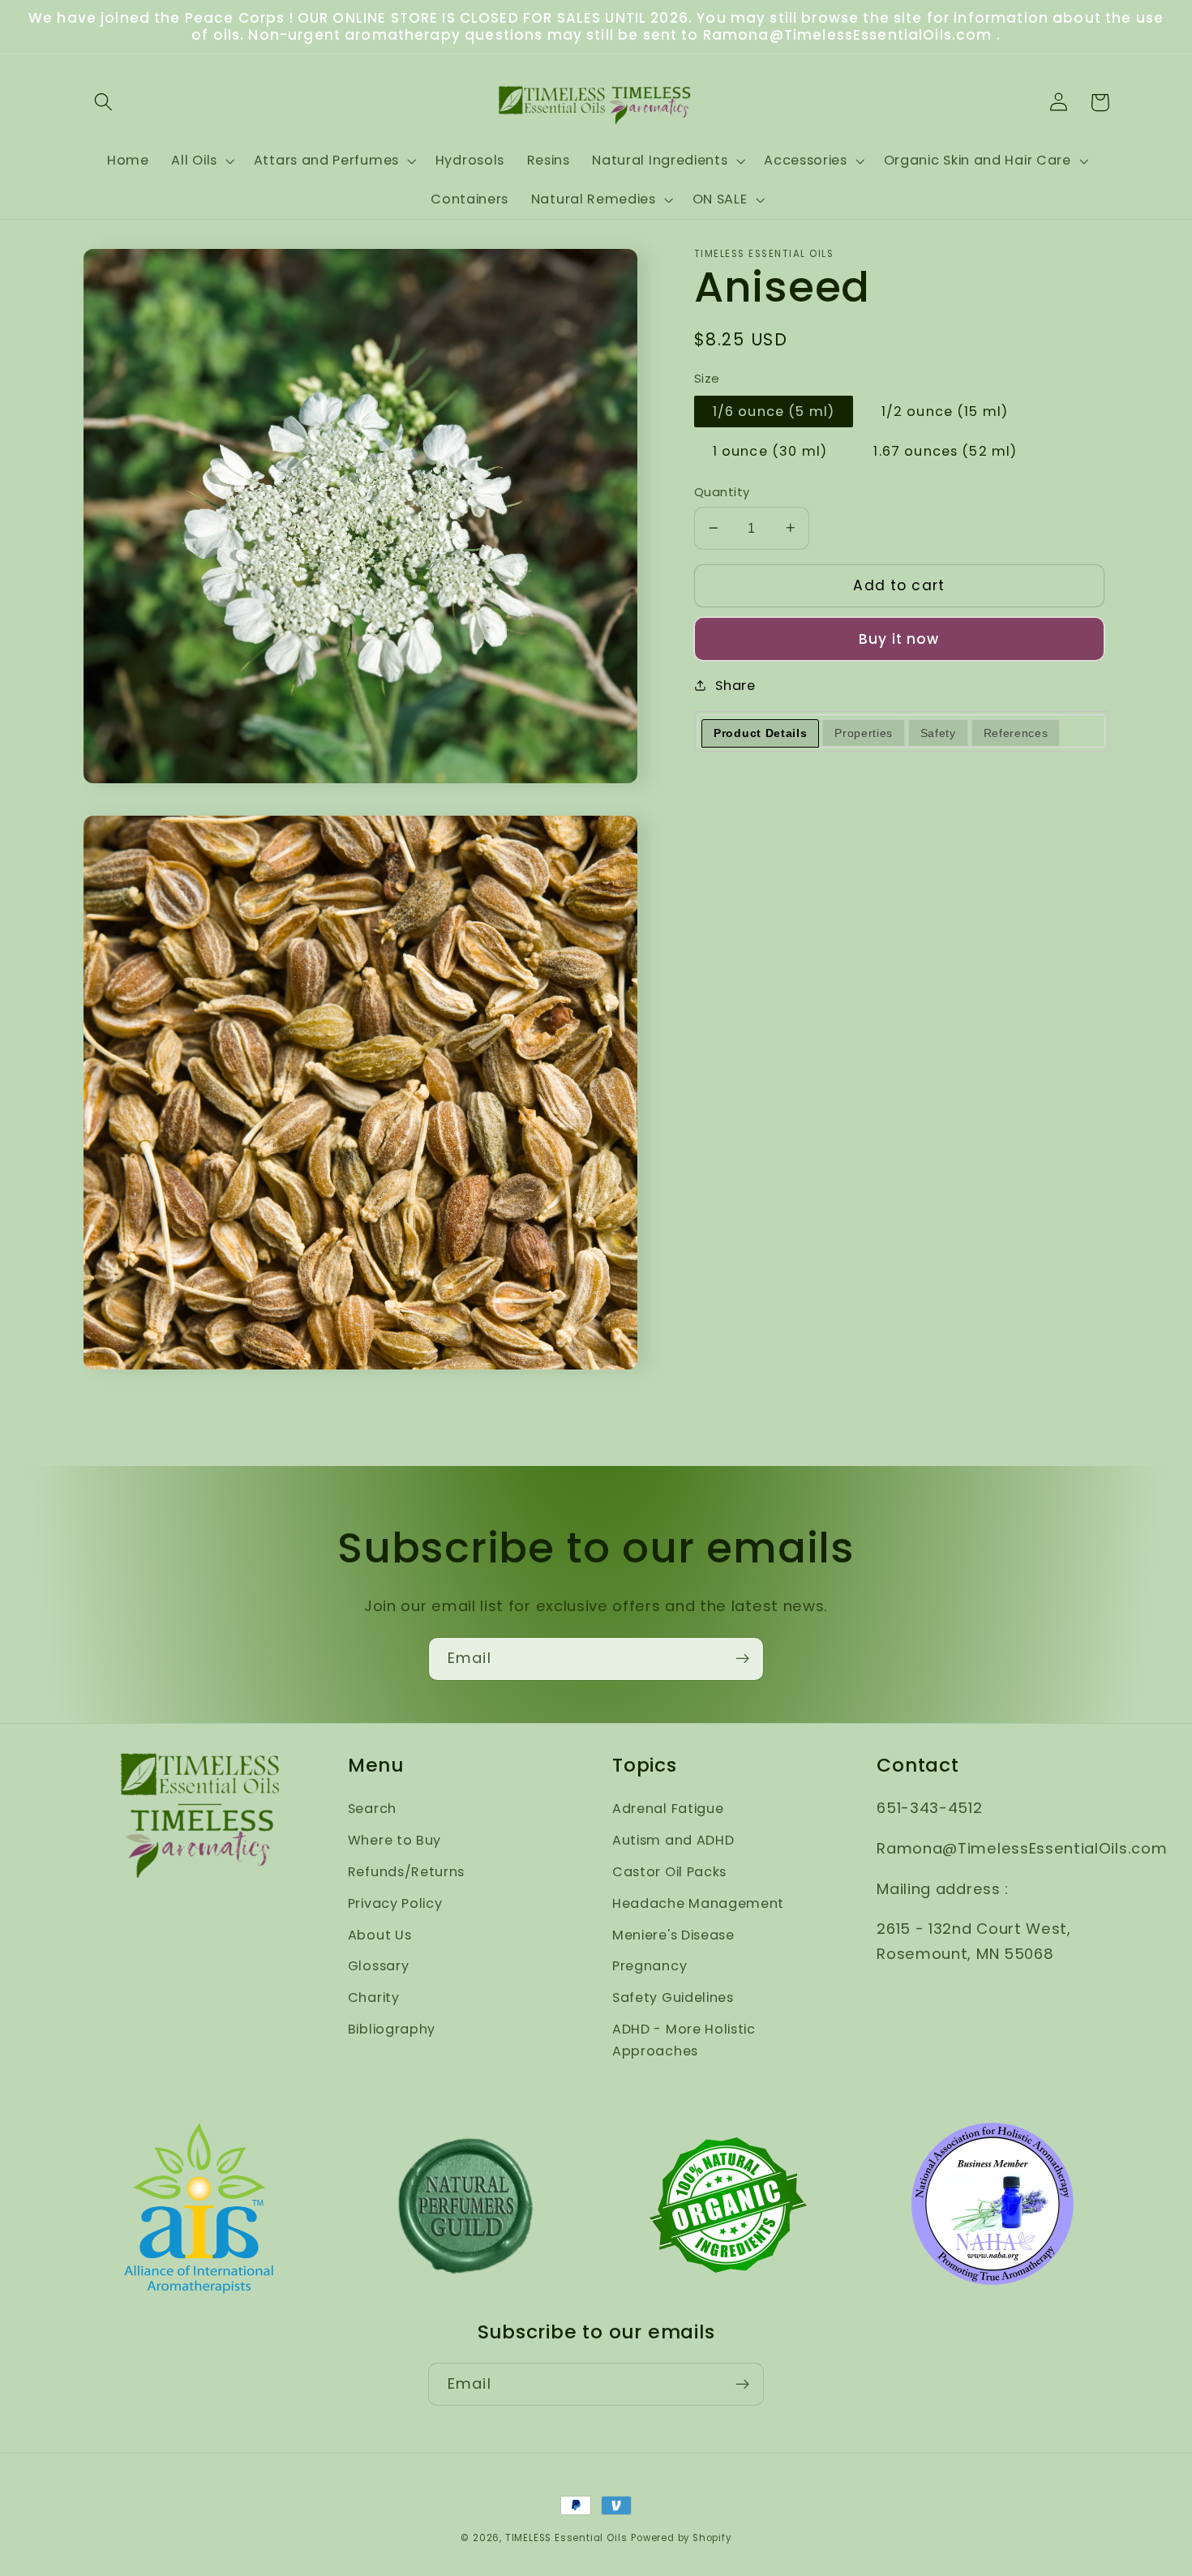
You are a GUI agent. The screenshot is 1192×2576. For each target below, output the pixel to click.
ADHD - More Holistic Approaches (684, 2040)
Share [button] (735, 686)
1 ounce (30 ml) (770, 451)
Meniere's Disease (673, 1935)
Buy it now (899, 639)
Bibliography (392, 2029)
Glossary (379, 1966)
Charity (374, 1997)
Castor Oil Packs (669, 1872)
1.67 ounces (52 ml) (945, 451)
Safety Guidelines (673, 1997)
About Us (380, 1935)
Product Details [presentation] (760, 733)
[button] (104, 103)
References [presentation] (1016, 733)
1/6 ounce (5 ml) (774, 411)
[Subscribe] (742, 1659)
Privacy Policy (395, 1903)
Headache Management (698, 1903)
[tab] (760, 733)
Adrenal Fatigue (668, 1809)
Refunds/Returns (406, 1872)
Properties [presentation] (864, 733)
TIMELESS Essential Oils (566, 2538)
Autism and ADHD (673, 1840)
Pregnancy (650, 1966)
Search (372, 1809)
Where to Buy (394, 1840)
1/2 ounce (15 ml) (945, 411)
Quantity (722, 492)
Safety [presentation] (938, 733)
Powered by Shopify (681, 2538)
